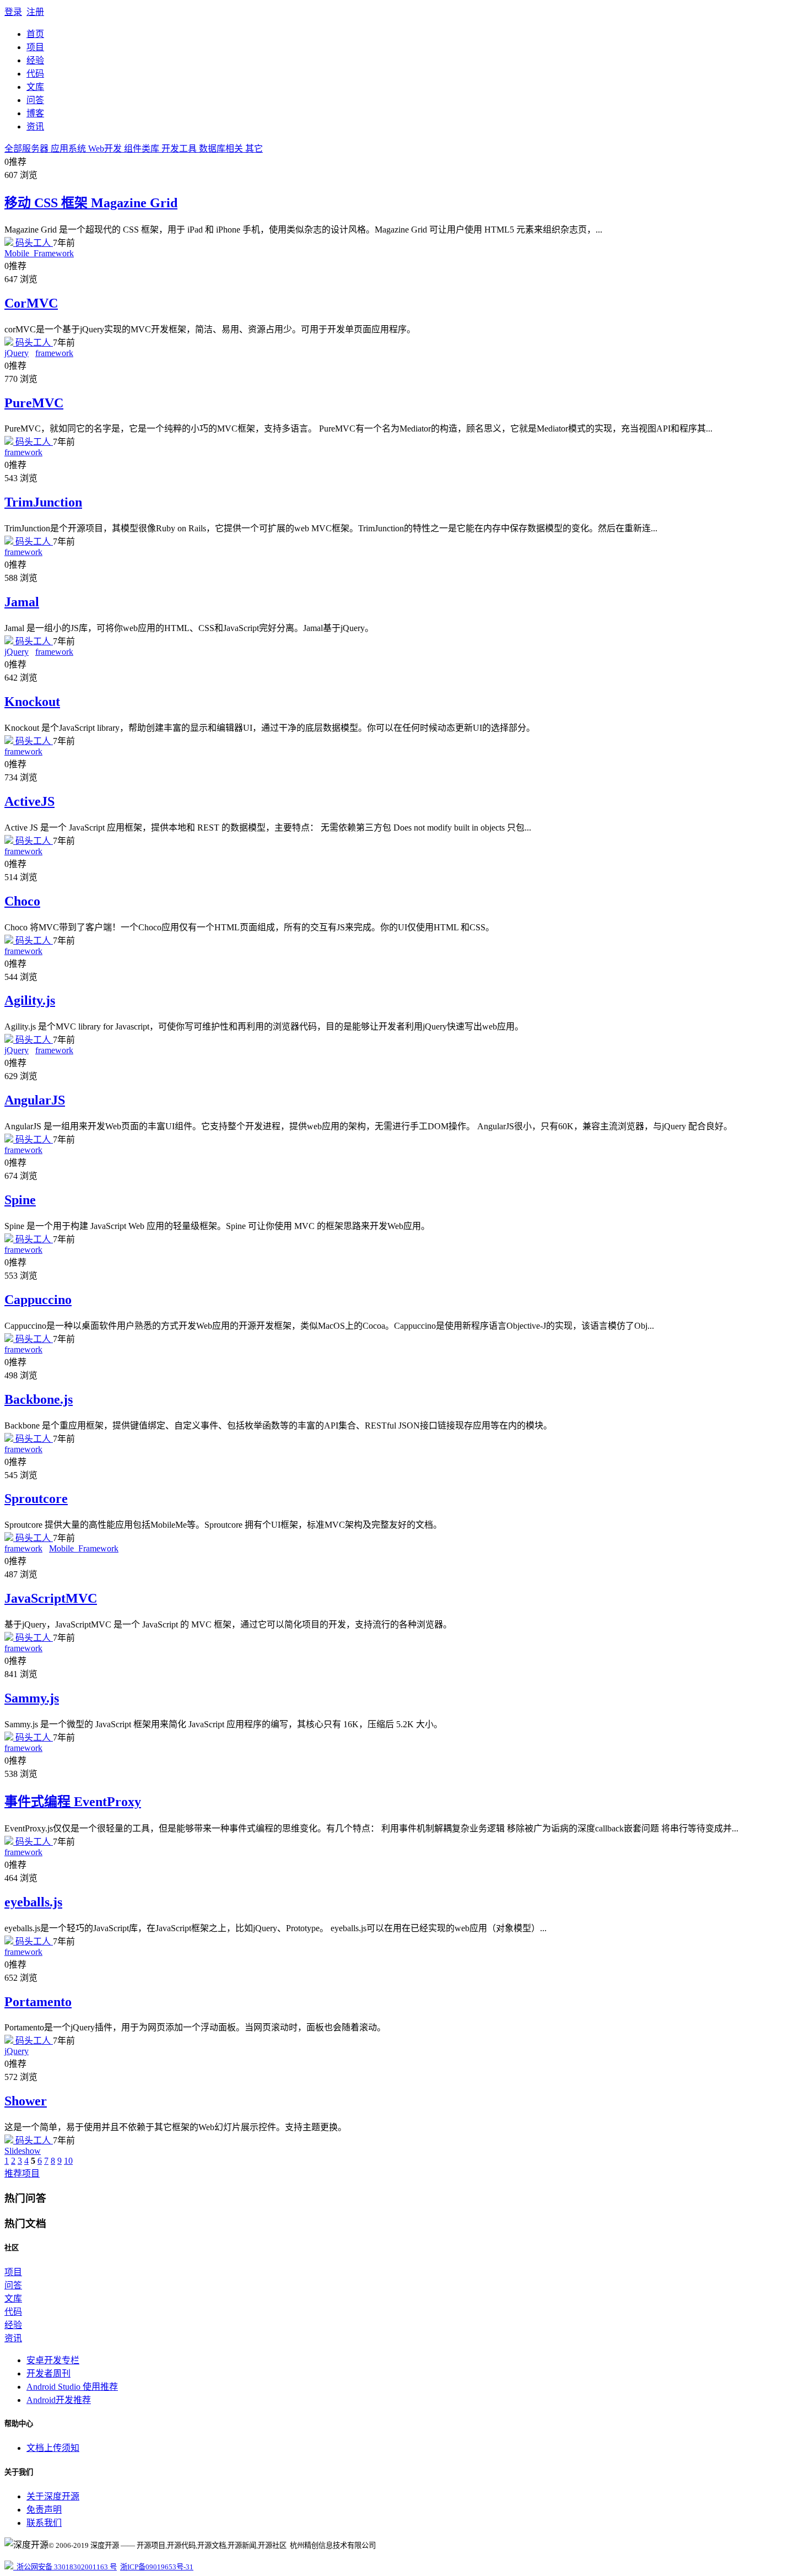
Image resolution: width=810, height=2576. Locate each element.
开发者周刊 (48, 2373)
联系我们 (44, 2523)
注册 (35, 12)
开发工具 (180, 149)
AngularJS (35, 1100)
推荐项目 (22, 2173)
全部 (13, 149)
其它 (254, 149)
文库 (35, 87)
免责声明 (44, 2510)
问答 (35, 100)
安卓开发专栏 (53, 2360)
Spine (20, 1200)
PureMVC (34, 403)
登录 (13, 12)
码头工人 (33, 243)
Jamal (22, 602)
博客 (35, 113)
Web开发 (106, 149)
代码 (35, 74)
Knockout (32, 702)
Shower (26, 2101)
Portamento (38, 2002)
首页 (35, 34)
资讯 (35, 126)
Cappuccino (38, 1300)
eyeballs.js (33, 1902)
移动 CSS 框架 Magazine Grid (91, 203)
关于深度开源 (53, 2496)
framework (54, 353)
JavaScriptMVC (51, 1598)
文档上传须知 (53, 2448)
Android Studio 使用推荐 (72, 2387)
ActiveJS (29, 801)
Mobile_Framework (39, 253)
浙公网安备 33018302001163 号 (65, 2567)
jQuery (17, 353)
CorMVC (31, 303)
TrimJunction (43, 502)
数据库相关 (222, 149)
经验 (35, 60)
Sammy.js (32, 1698)
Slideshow (23, 2151)
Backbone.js (39, 1399)
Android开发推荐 (59, 2400)
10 (68, 2161)
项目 (35, 47)
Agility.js (30, 1000)
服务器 (36, 149)
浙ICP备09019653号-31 (157, 2567)
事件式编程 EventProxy (73, 1802)
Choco (22, 901)
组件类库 (143, 149)
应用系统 (69, 149)
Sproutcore (36, 1499)
